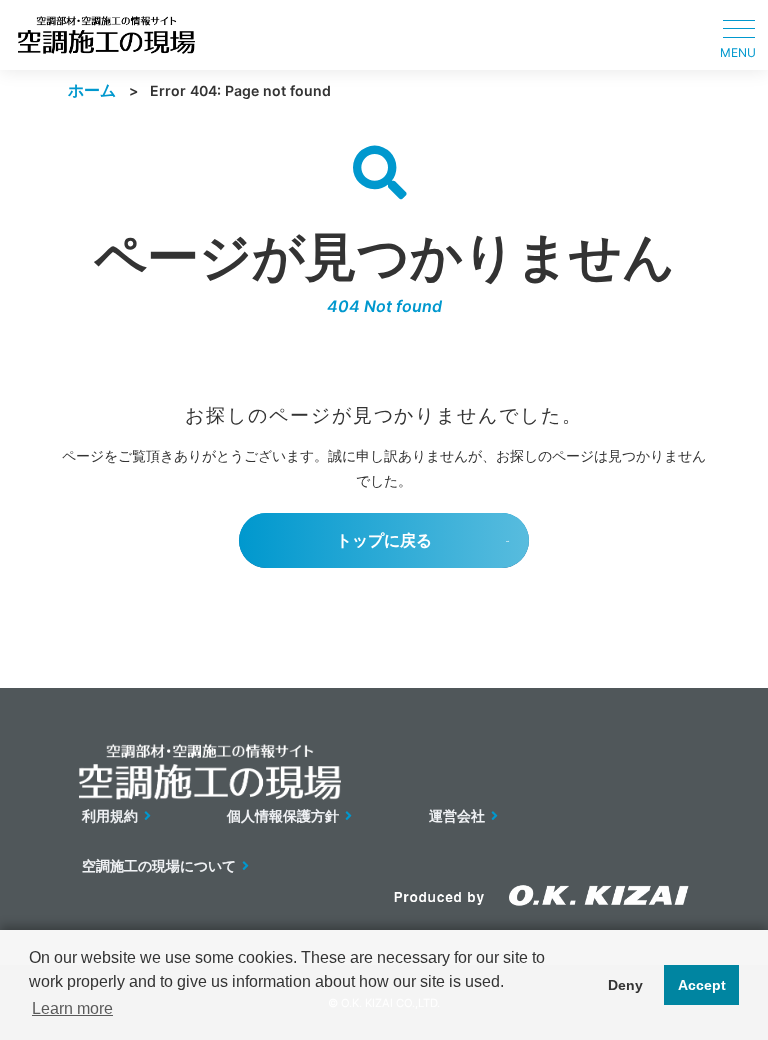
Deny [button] (625, 985)
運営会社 (457, 815)
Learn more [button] (72, 1008)
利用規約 (110, 815)
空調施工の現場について (159, 865)
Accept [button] (702, 985)
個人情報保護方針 (283, 815)
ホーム (92, 90)
